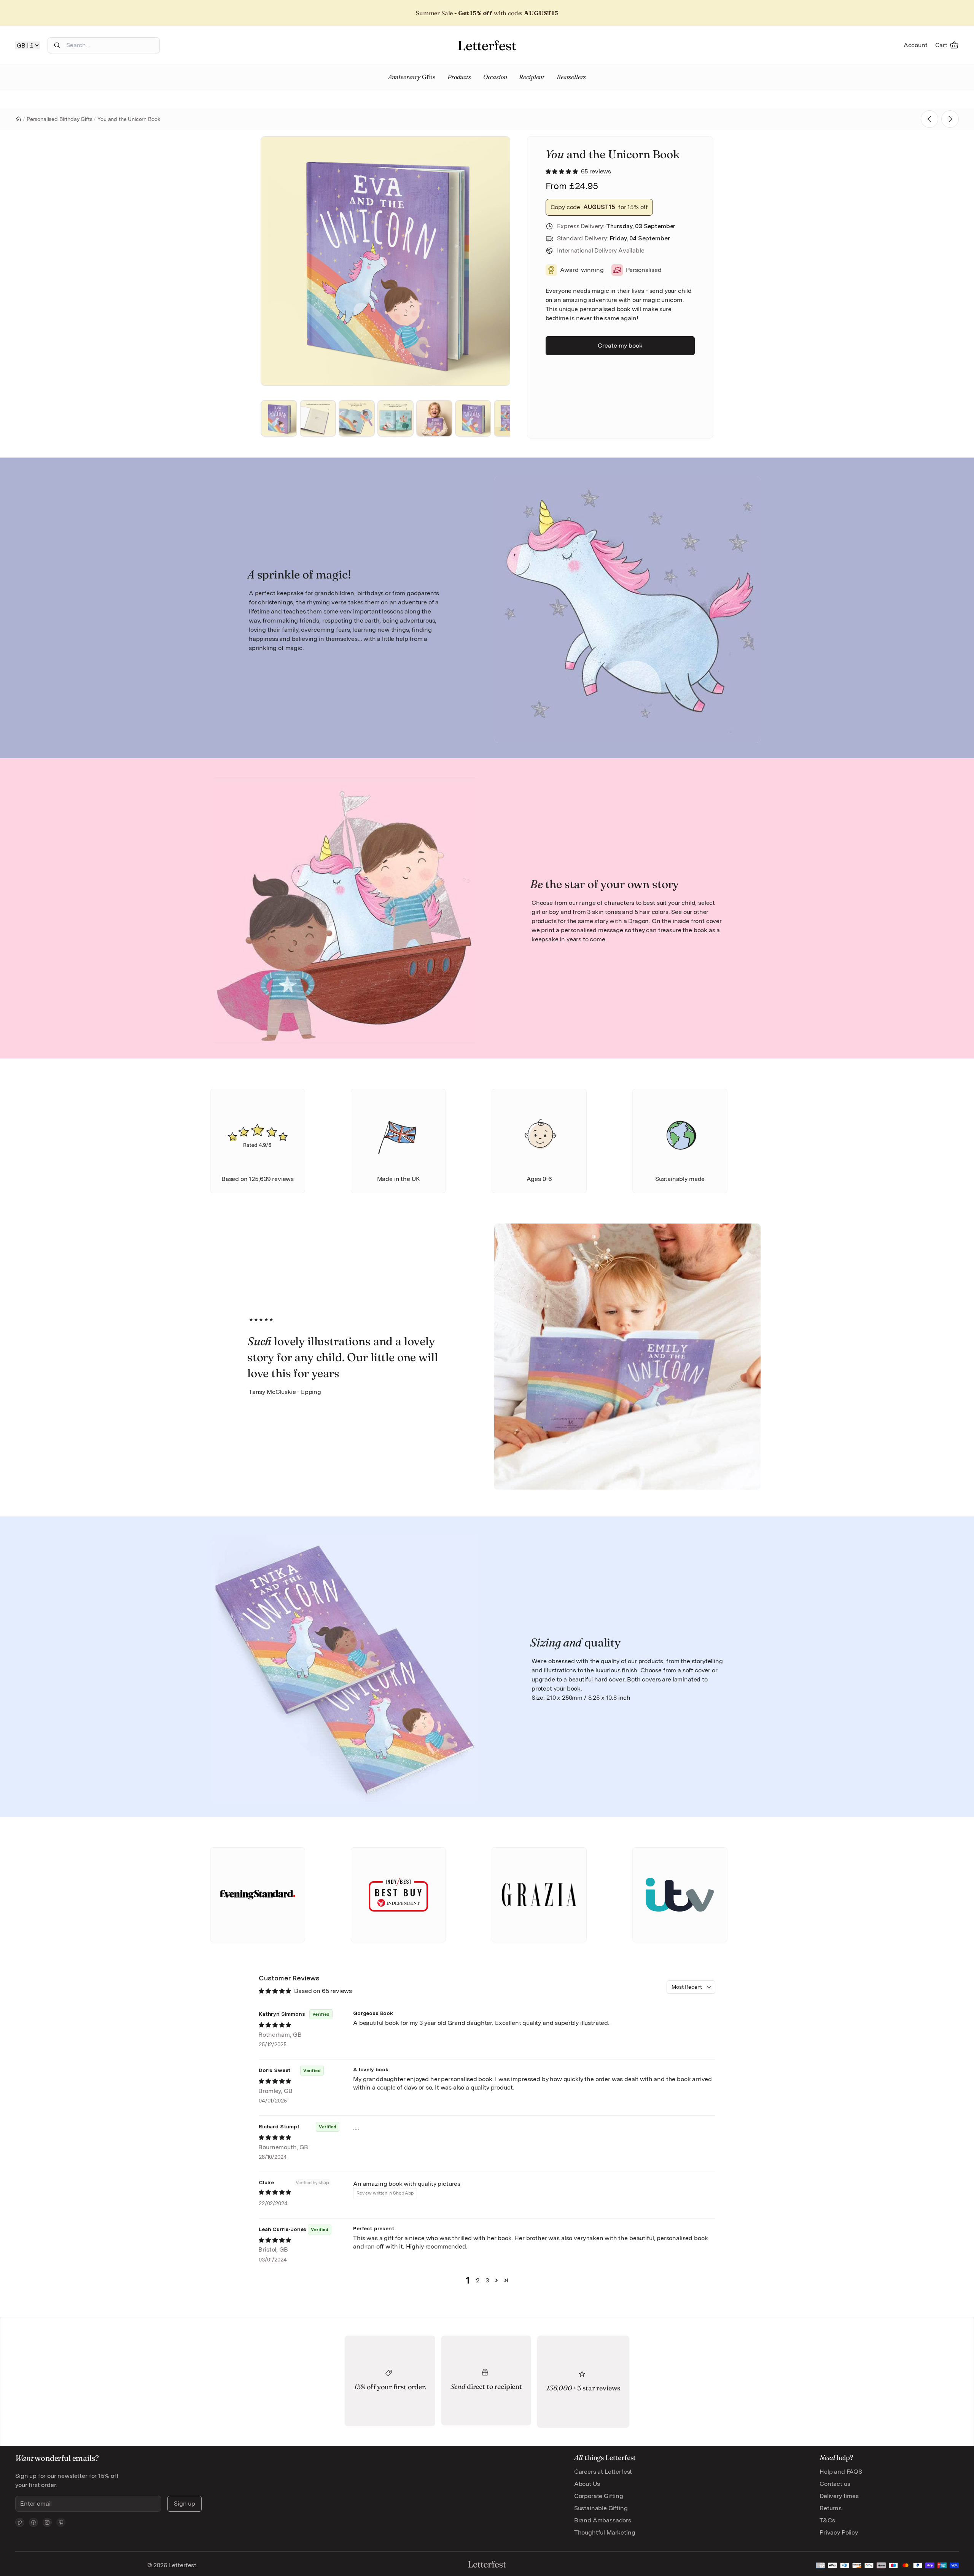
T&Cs (827, 2520)
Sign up (185, 2504)
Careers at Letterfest (603, 2472)
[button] (563, 171)
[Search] (57, 45)
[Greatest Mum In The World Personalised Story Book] (950, 119)
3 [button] (487, 2280)
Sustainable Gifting (601, 2508)
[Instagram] (47, 2522)
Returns (831, 2508)
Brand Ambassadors (603, 2520)
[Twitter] (20, 2522)
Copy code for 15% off (599, 207)
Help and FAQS (841, 2472)
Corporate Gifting (599, 2496)
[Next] (494, 261)
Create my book (620, 346)
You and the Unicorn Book (129, 119)
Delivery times (839, 2496)
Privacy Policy (839, 2532)
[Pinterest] (61, 2522)
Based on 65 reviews (323, 1991)
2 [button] (478, 2280)
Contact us (835, 2484)
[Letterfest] (487, 45)
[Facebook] (33, 2522)
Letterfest (182, 2565)
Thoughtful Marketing (605, 2532)
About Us (587, 2484)
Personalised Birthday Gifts (60, 119)
